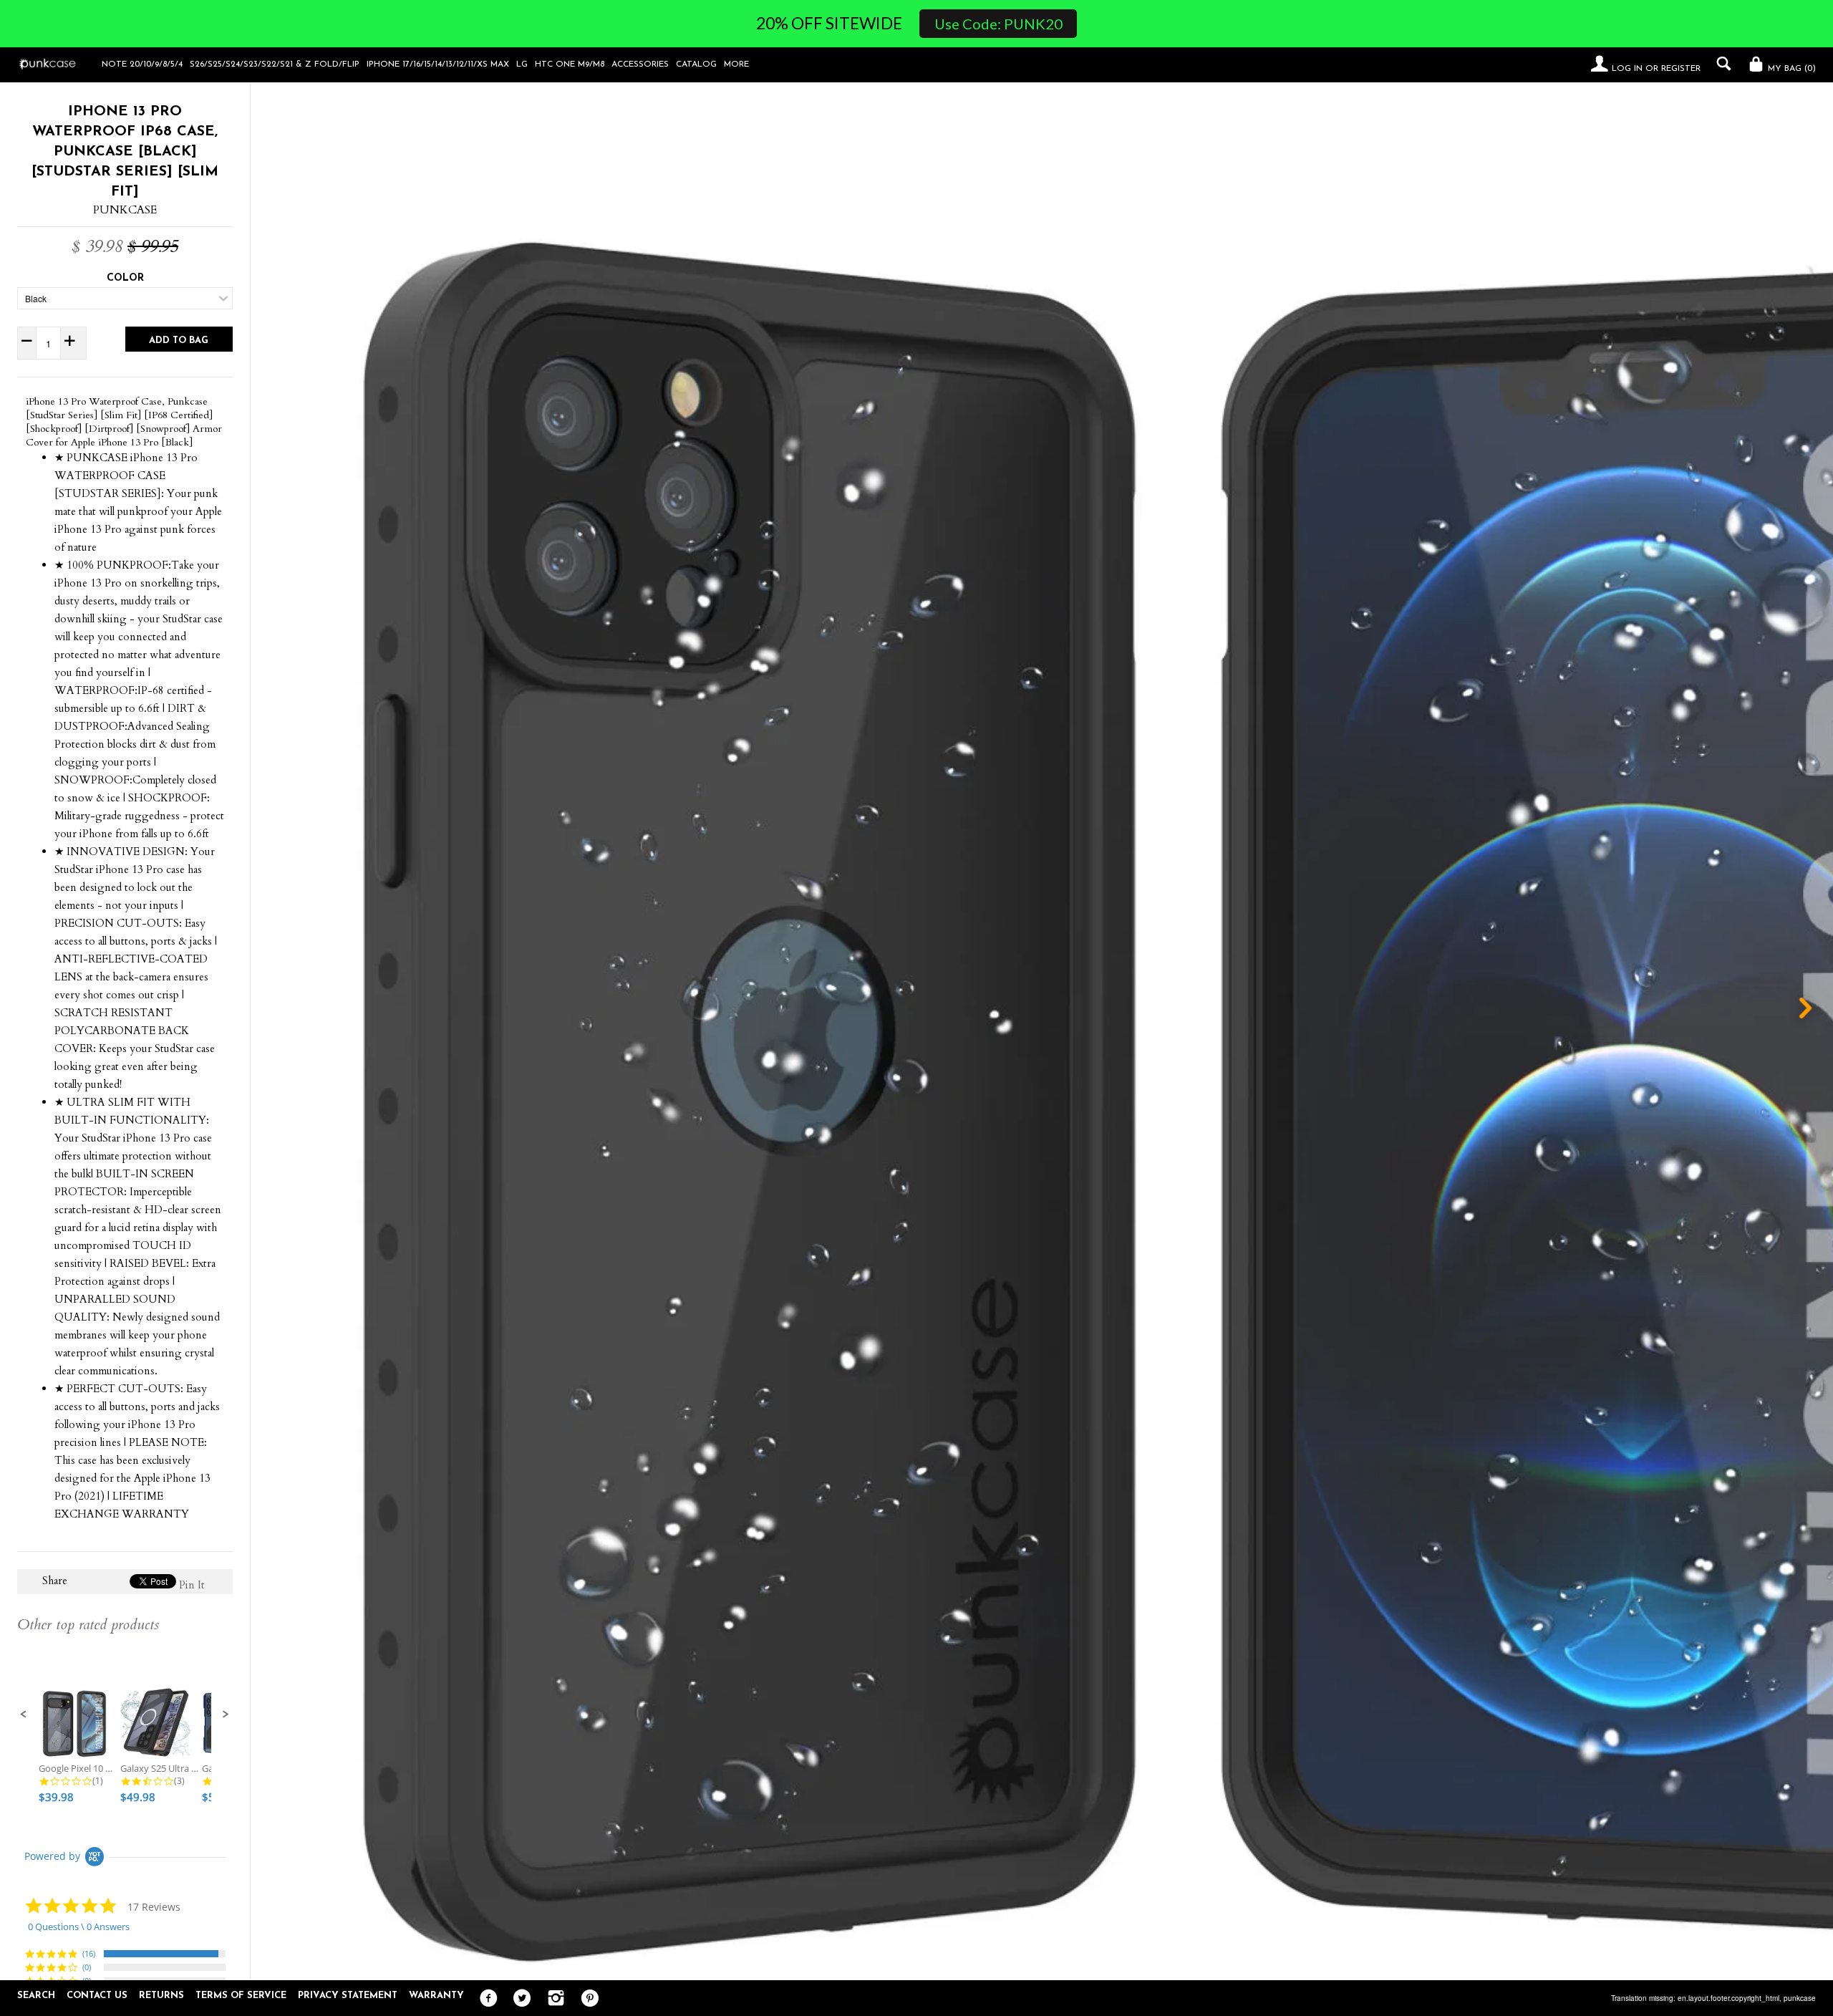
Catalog (696, 64)
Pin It (192, 1585)
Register (1681, 69)
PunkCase (125, 210)
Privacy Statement (348, 1996)
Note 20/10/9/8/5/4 (142, 64)
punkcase (1800, 1998)
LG (522, 64)
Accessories (640, 64)
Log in (1627, 69)
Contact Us (97, 1996)
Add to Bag (179, 341)
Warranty (436, 1996)
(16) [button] (89, 1953)
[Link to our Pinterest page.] (586, 1999)
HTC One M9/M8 (570, 64)
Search (36, 1996)
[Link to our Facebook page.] (485, 1999)
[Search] (1720, 64)
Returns (161, 1996)
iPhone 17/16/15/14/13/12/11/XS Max (438, 64)
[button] (24, 1714)
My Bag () (1790, 69)
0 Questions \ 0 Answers (79, 1926)
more (736, 64)
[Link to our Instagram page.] (552, 1999)
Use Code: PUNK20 (998, 24)
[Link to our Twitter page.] (519, 1999)
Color (125, 278)
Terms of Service (241, 1996)
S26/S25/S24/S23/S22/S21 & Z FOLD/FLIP (275, 64)
